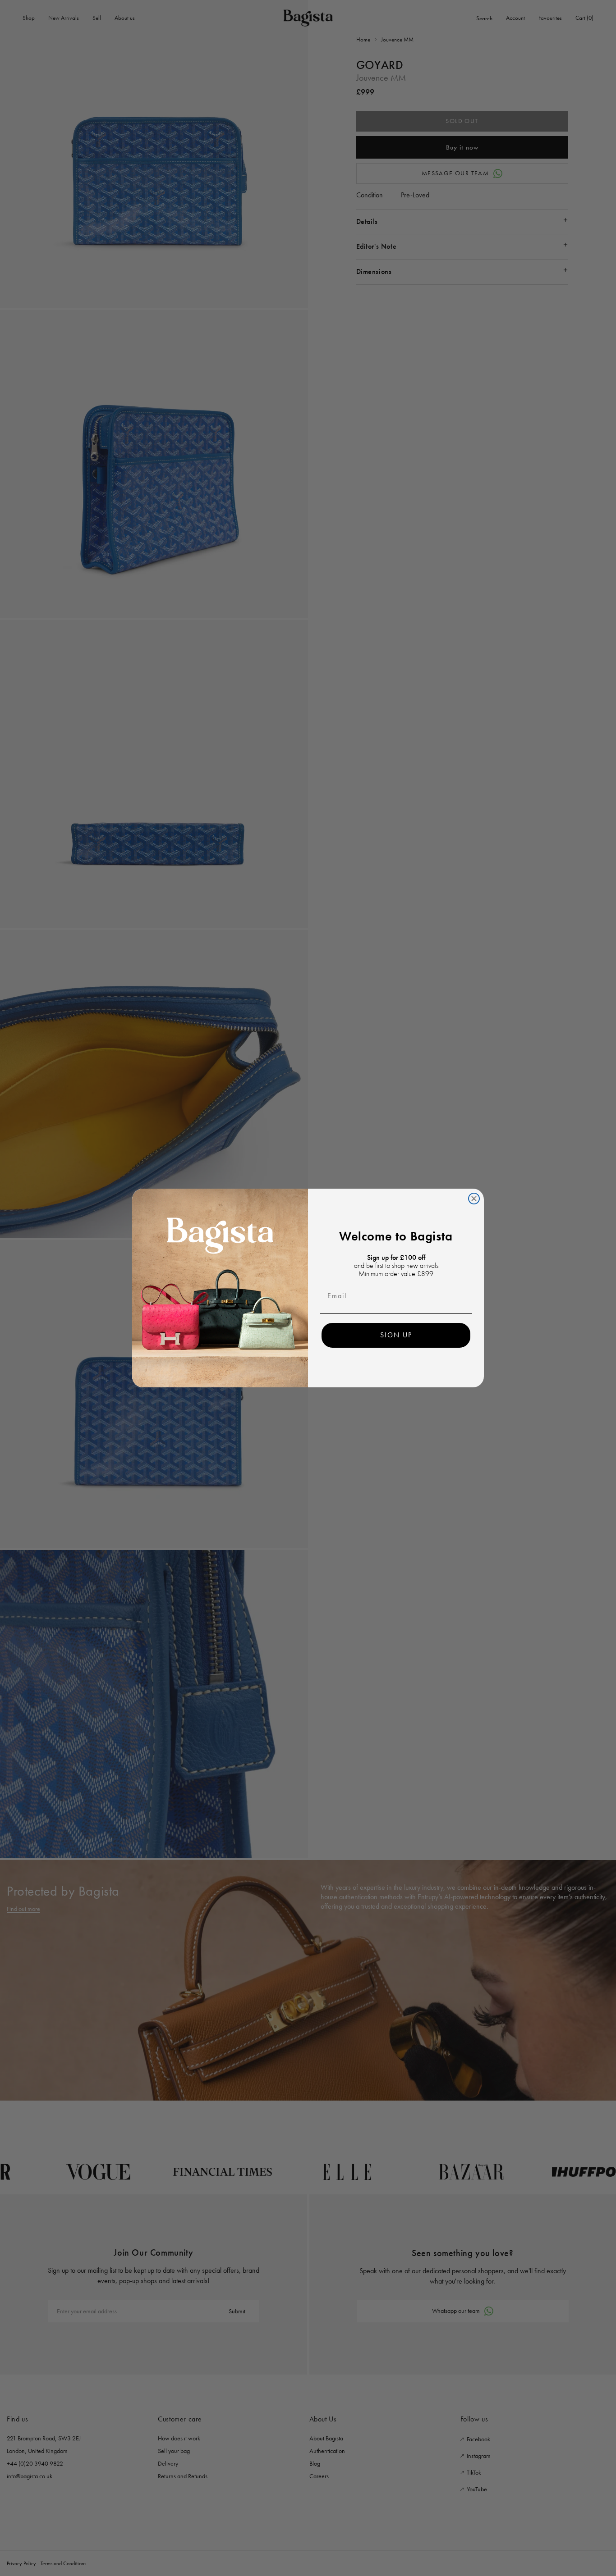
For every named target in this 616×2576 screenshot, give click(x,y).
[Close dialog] (474, 1199)
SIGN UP (396, 1335)
